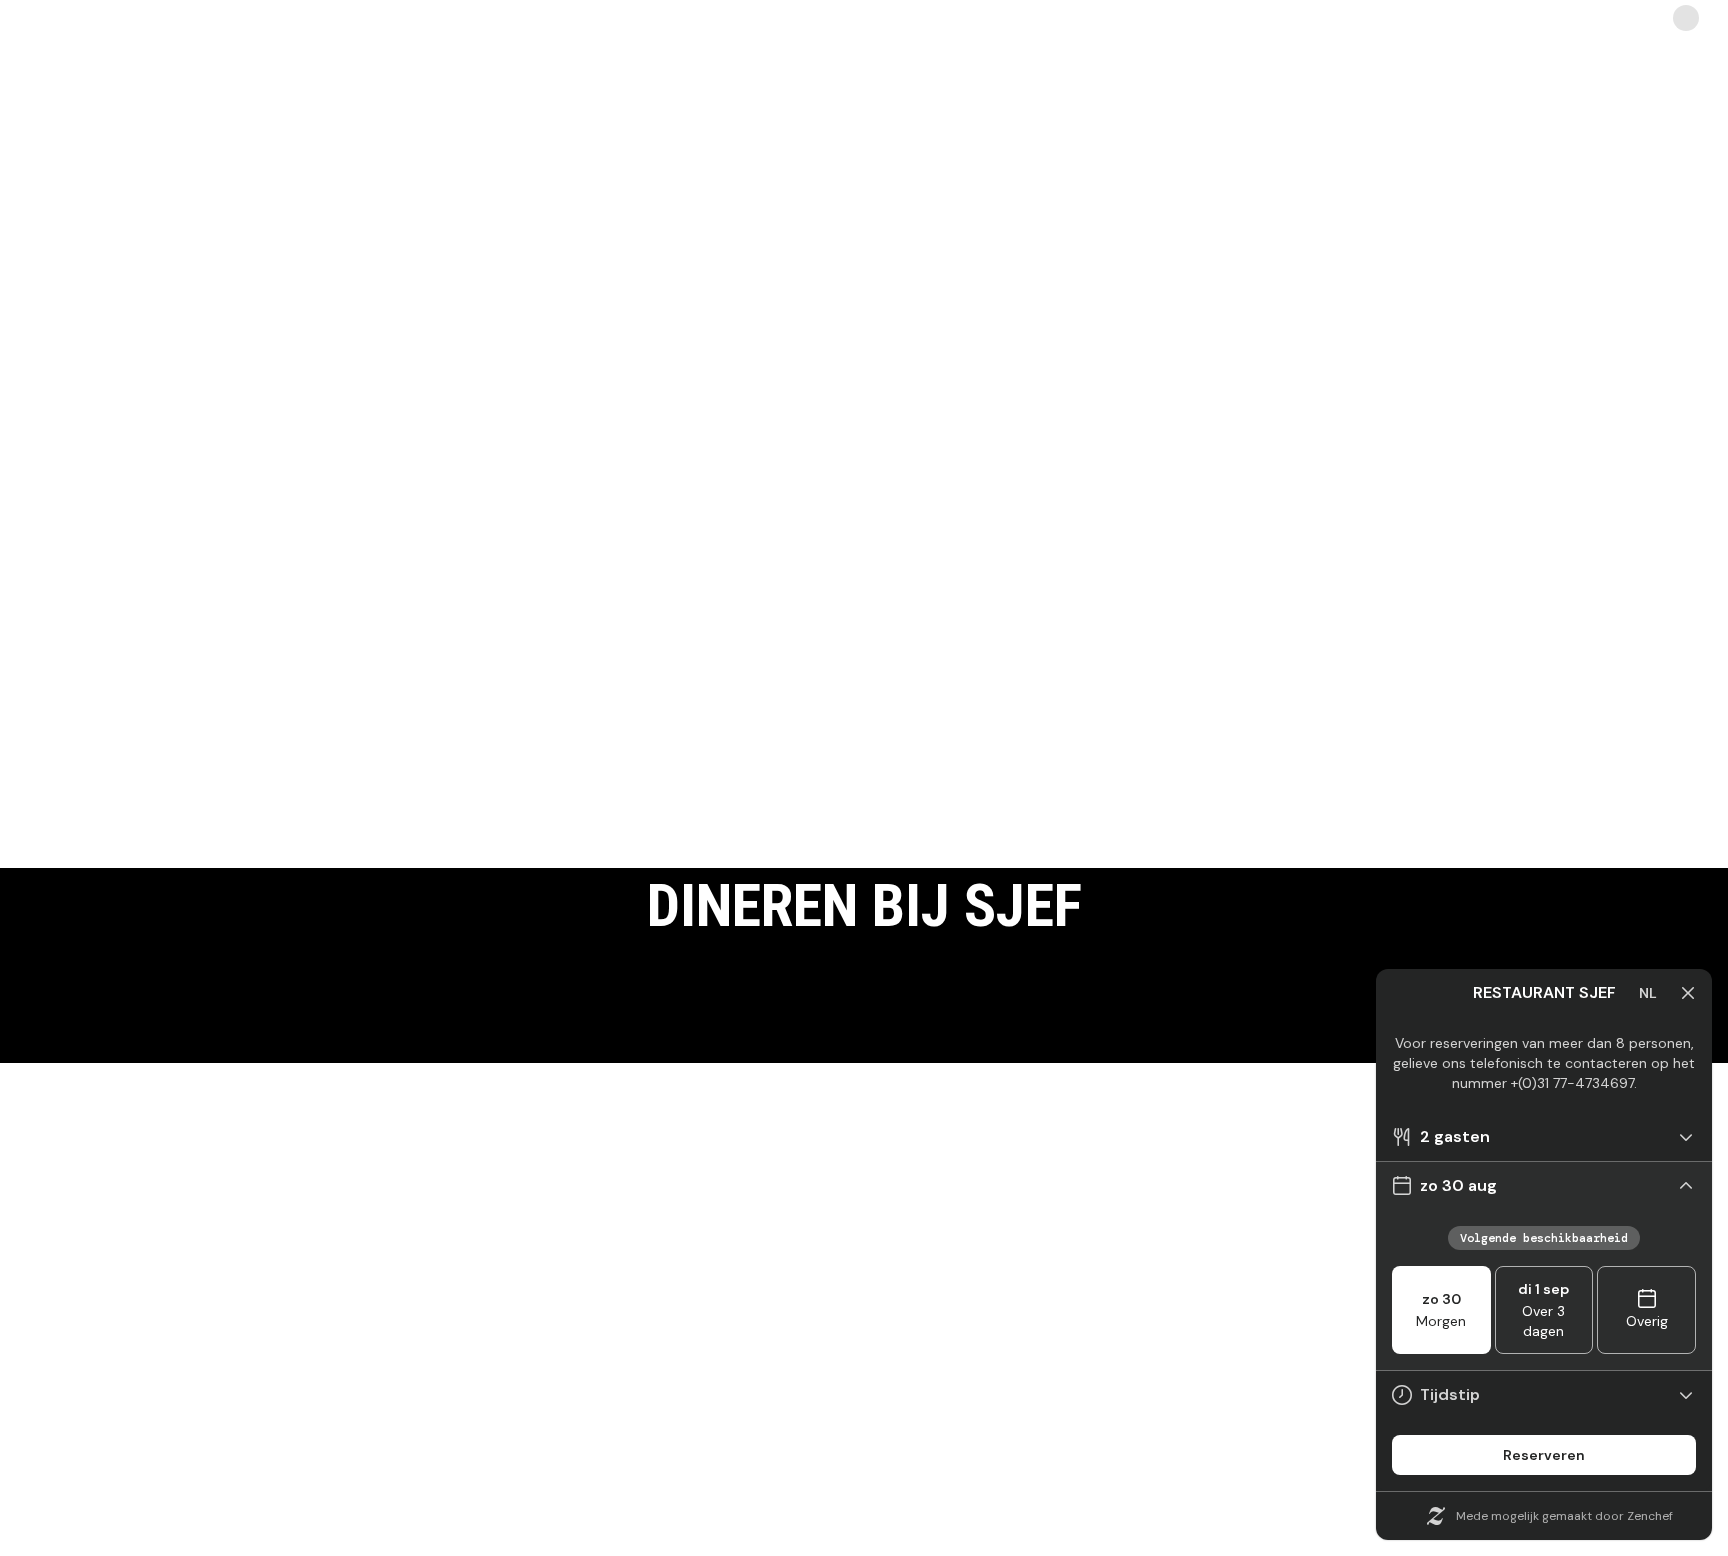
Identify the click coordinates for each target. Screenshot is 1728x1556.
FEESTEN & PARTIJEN (421, 1444)
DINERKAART (1307, 1384)
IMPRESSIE (864, 1444)
